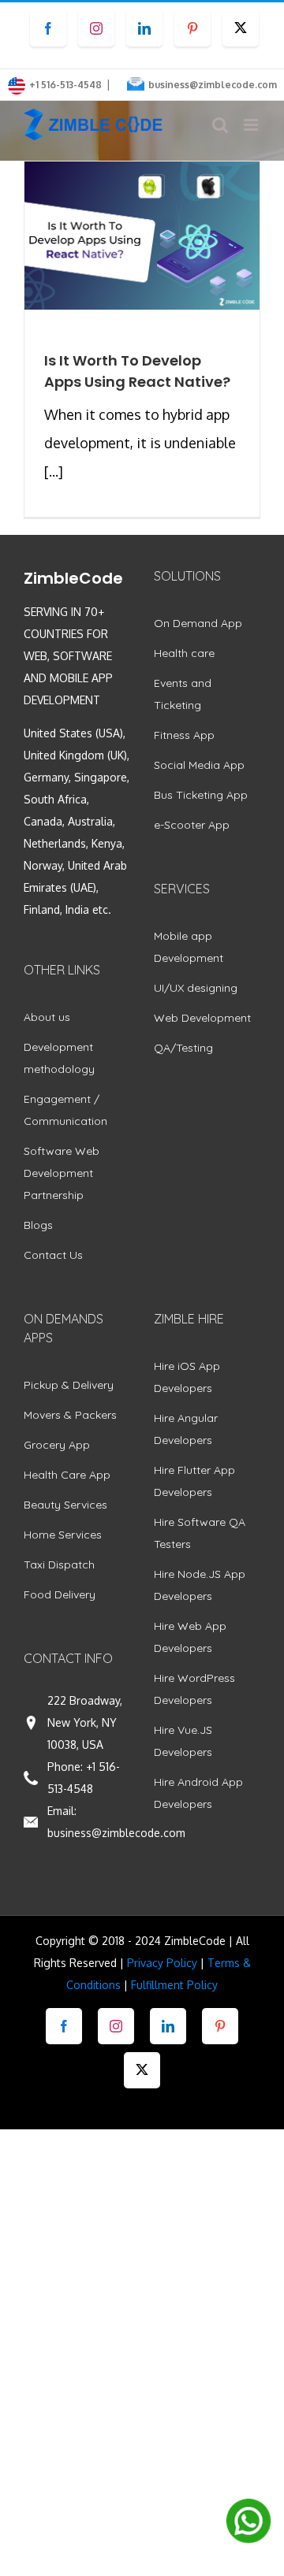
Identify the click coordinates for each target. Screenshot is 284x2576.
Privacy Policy (162, 1963)
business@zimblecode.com (213, 85)
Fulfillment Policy (174, 1985)
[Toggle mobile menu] (252, 125)
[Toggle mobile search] (220, 125)
